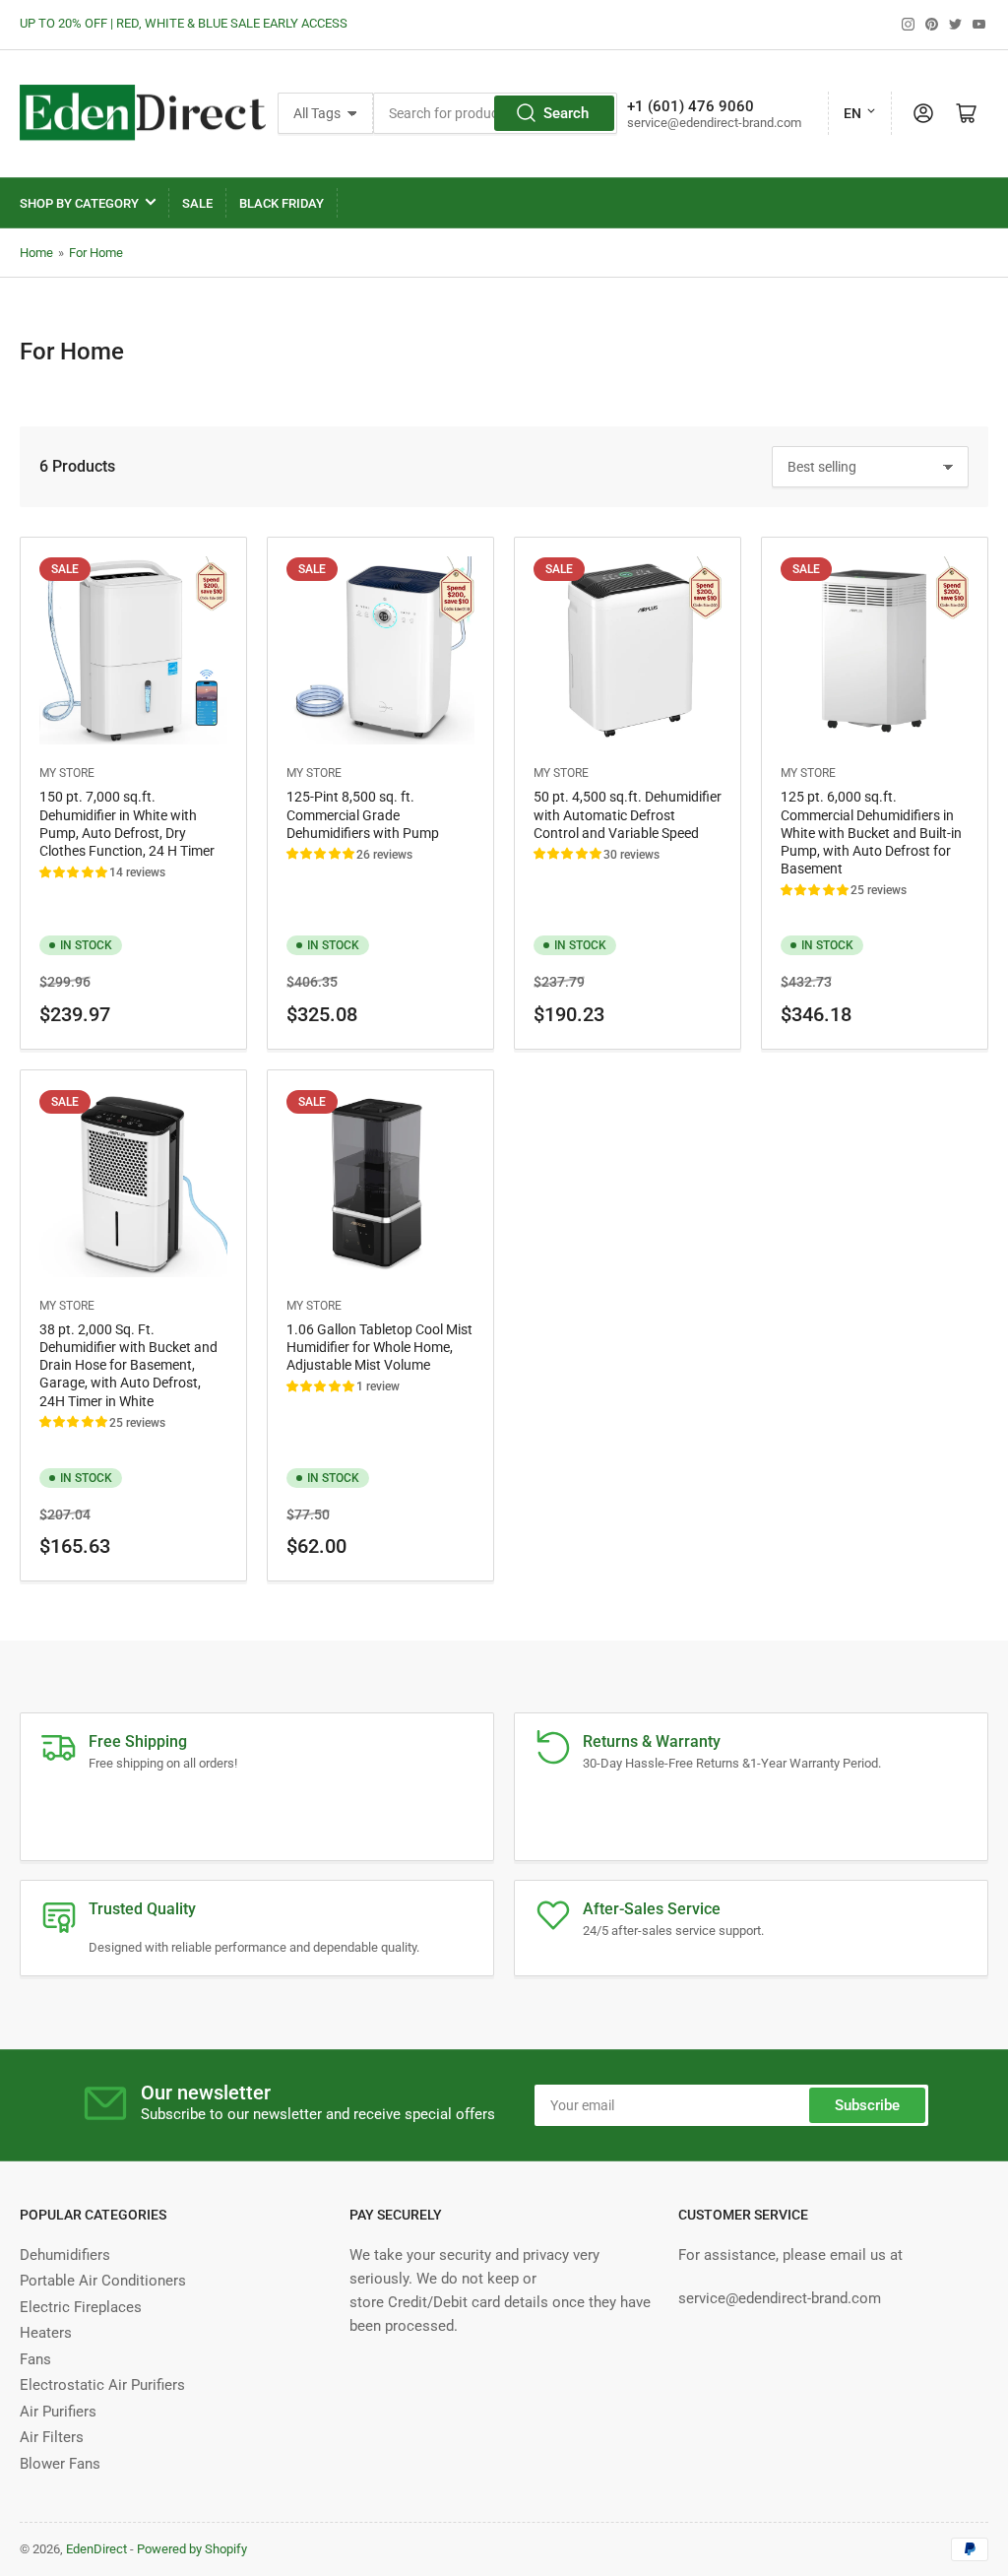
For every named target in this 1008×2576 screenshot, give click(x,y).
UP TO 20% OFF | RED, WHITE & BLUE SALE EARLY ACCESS (184, 23)
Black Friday (282, 203)
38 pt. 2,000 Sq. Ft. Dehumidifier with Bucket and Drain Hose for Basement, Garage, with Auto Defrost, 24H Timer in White (128, 1365)
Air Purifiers (58, 2412)
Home (36, 253)
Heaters (46, 2333)
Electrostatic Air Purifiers (102, 2385)
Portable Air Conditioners (103, 2281)
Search (566, 113)
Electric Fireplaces (81, 2307)
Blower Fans (60, 2464)
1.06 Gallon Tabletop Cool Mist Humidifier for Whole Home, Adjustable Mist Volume (379, 1347)
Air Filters (52, 2437)
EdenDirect (96, 2549)
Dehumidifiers (65, 2255)
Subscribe (867, 2105)
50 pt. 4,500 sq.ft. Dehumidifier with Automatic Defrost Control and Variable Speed (628, 814)
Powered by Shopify (192, 2549)
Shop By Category (79, 203)
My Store (67, 773)
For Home (96, 253)
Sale (197, 203)
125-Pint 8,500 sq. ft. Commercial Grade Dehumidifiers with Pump (363, 814)
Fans (35, 2359)
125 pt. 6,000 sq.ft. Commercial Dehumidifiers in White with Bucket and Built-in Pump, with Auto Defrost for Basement (871, 833)
